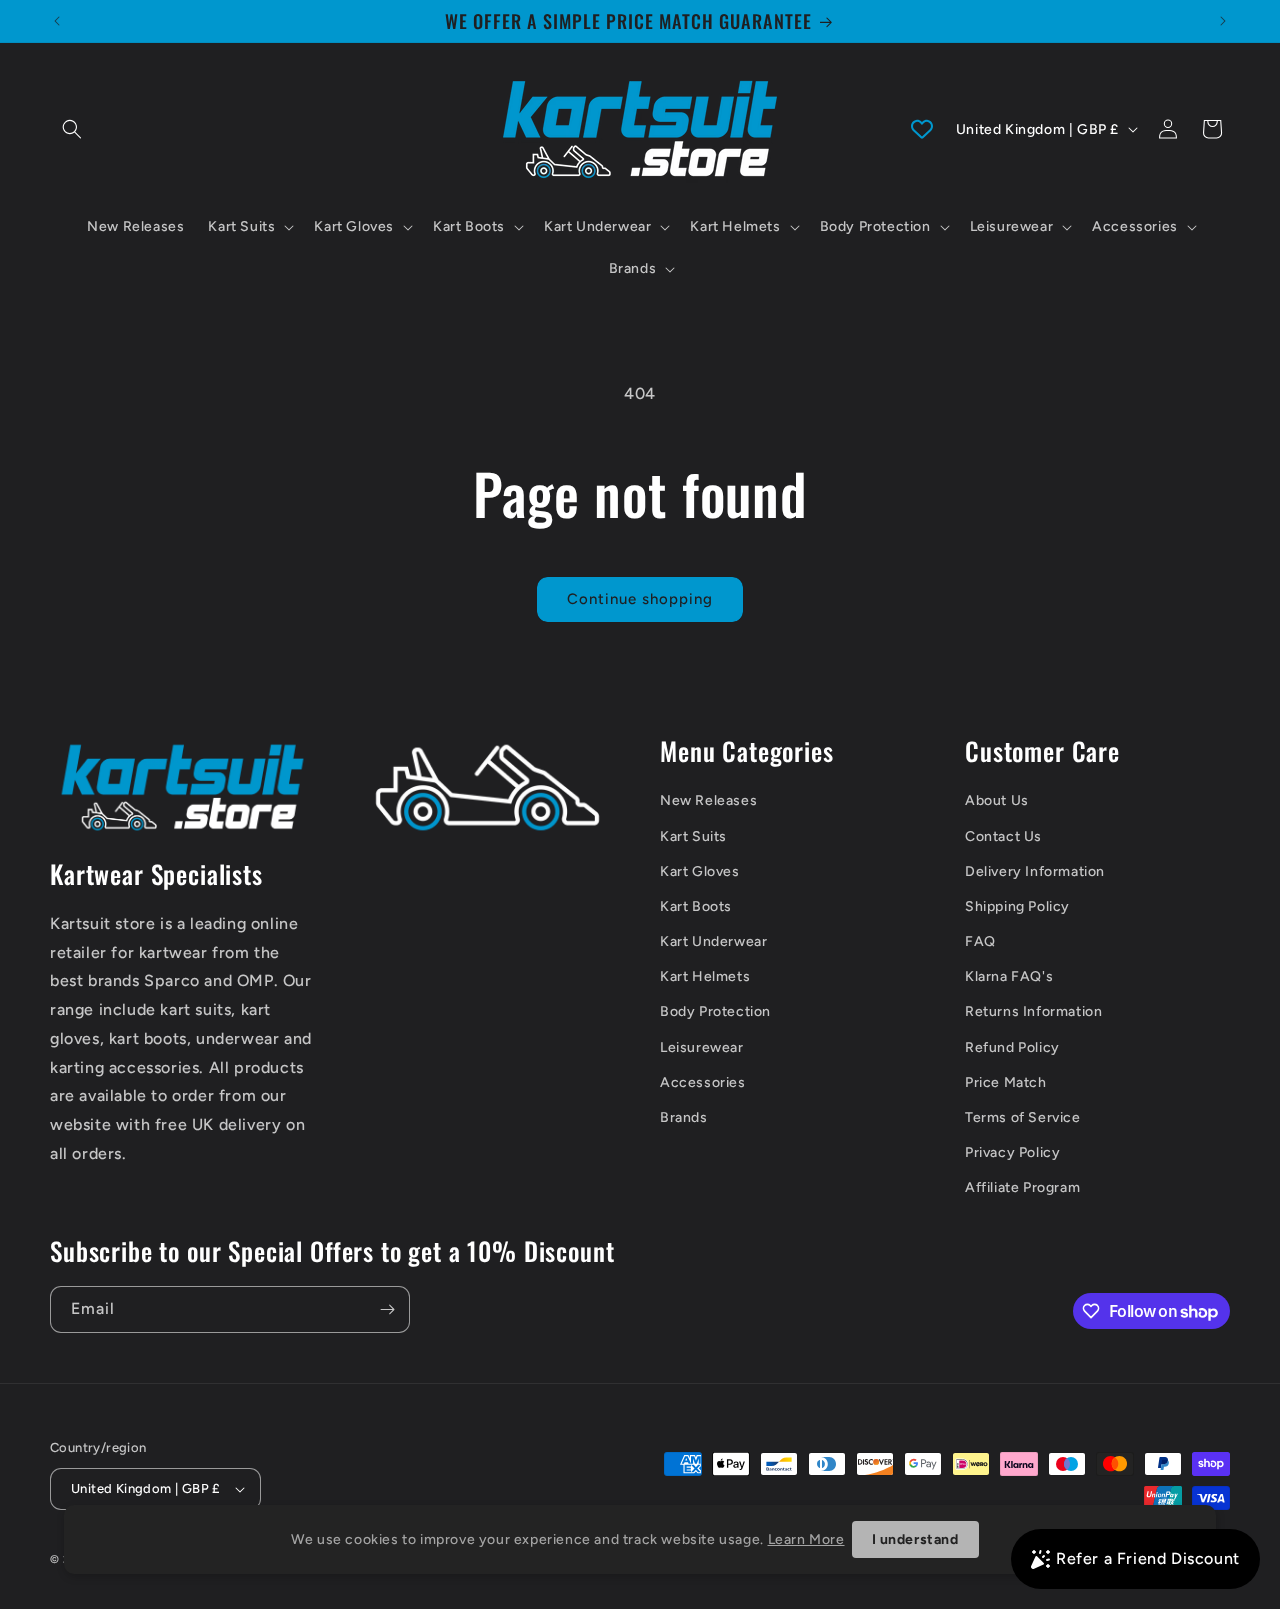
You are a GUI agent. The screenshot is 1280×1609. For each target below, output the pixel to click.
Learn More (806, 1539)
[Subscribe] (387, 1309)
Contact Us (1003, 836)
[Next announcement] (1223, 21)
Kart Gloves (700, 871)
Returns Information (1033, 1011)
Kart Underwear (713, 941)
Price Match (1006, 1082)
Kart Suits (693, 836)
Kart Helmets (705, 976)
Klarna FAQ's (1009, 976)
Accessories (703, 1082)
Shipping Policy (1017, 906)
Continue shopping (640, 599)
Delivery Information (1035, 871)
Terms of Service (1023, 1117)
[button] (72, 129)
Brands (684, 1117)
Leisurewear (702, 1047)
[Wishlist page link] (922, 129)
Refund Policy (1012, 1047)
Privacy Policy (1012, 1152)
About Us (997, 800)
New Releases (708, 800)
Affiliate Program (1022, 1187)
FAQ (980, 941)
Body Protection (715, 1011)
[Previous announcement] (57, 21)
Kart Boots (696, 906)
